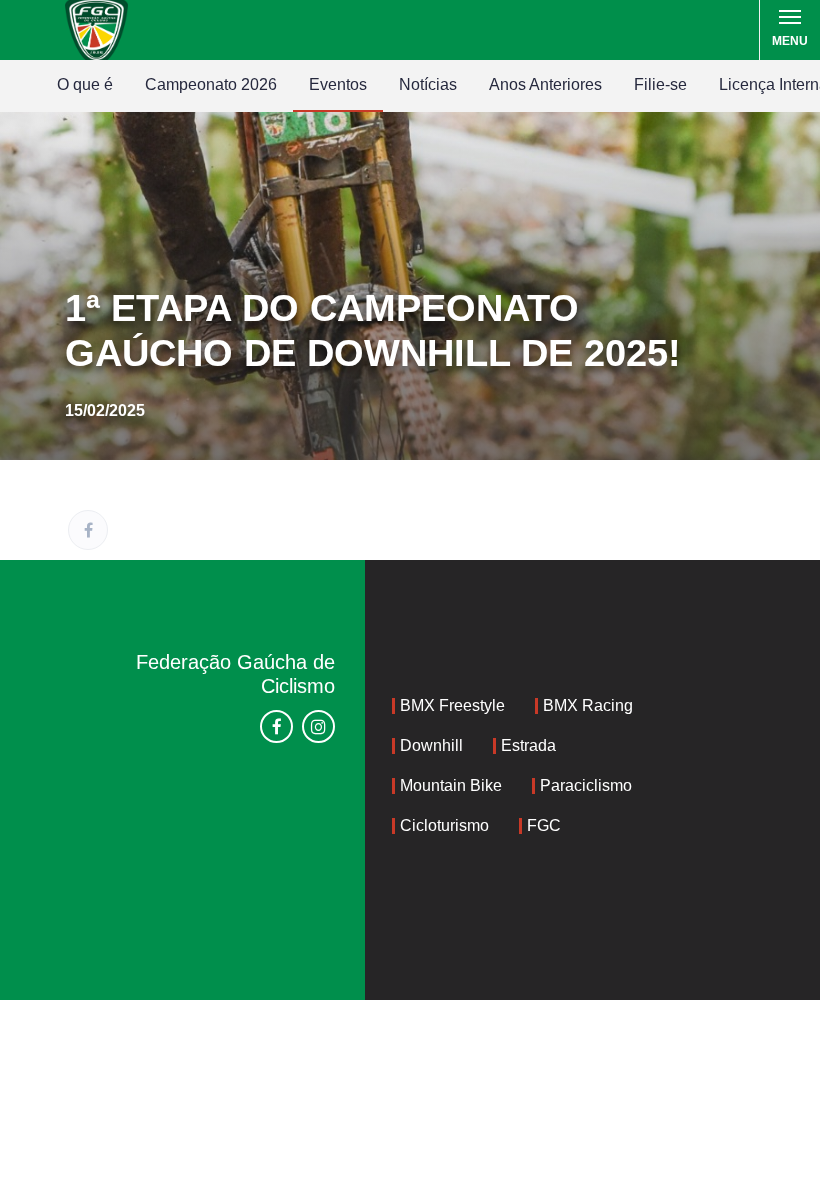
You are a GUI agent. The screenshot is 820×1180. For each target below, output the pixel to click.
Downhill (431, 745)
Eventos (338, 84)
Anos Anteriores (545, 84)
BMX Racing (588, 705)
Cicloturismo (444, 825)
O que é (85, 84)
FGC (544, 825)
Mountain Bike (451, 785)
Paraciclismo (586, 785)
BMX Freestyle (452, 705)
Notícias (428, 84)
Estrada (528, 745)
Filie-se (660, 84)
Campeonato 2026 (211, 84)
